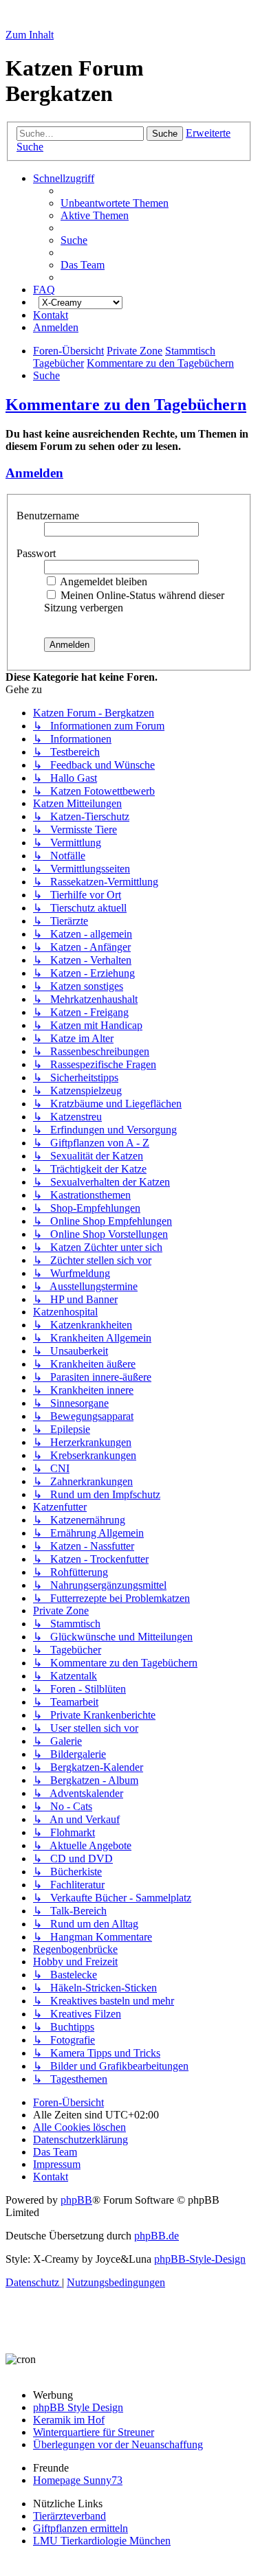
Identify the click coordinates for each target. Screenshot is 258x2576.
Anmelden (34, 473)
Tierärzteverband (69, 2516)
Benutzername (49, 516)
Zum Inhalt (30, 35)
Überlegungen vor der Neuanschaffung (118, 2444)
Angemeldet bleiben (103, 581)
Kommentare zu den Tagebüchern (126, 405)
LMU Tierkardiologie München (102, 2541)
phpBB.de (157, 2236)
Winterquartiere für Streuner (94, 2432)
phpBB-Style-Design (200, 2259)
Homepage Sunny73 (78, 2480)
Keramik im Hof (69, 2420)
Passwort (37, 553)
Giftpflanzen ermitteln (80, 2528)
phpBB (76, 2200)
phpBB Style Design (78, 2407)
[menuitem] (115, 203)
